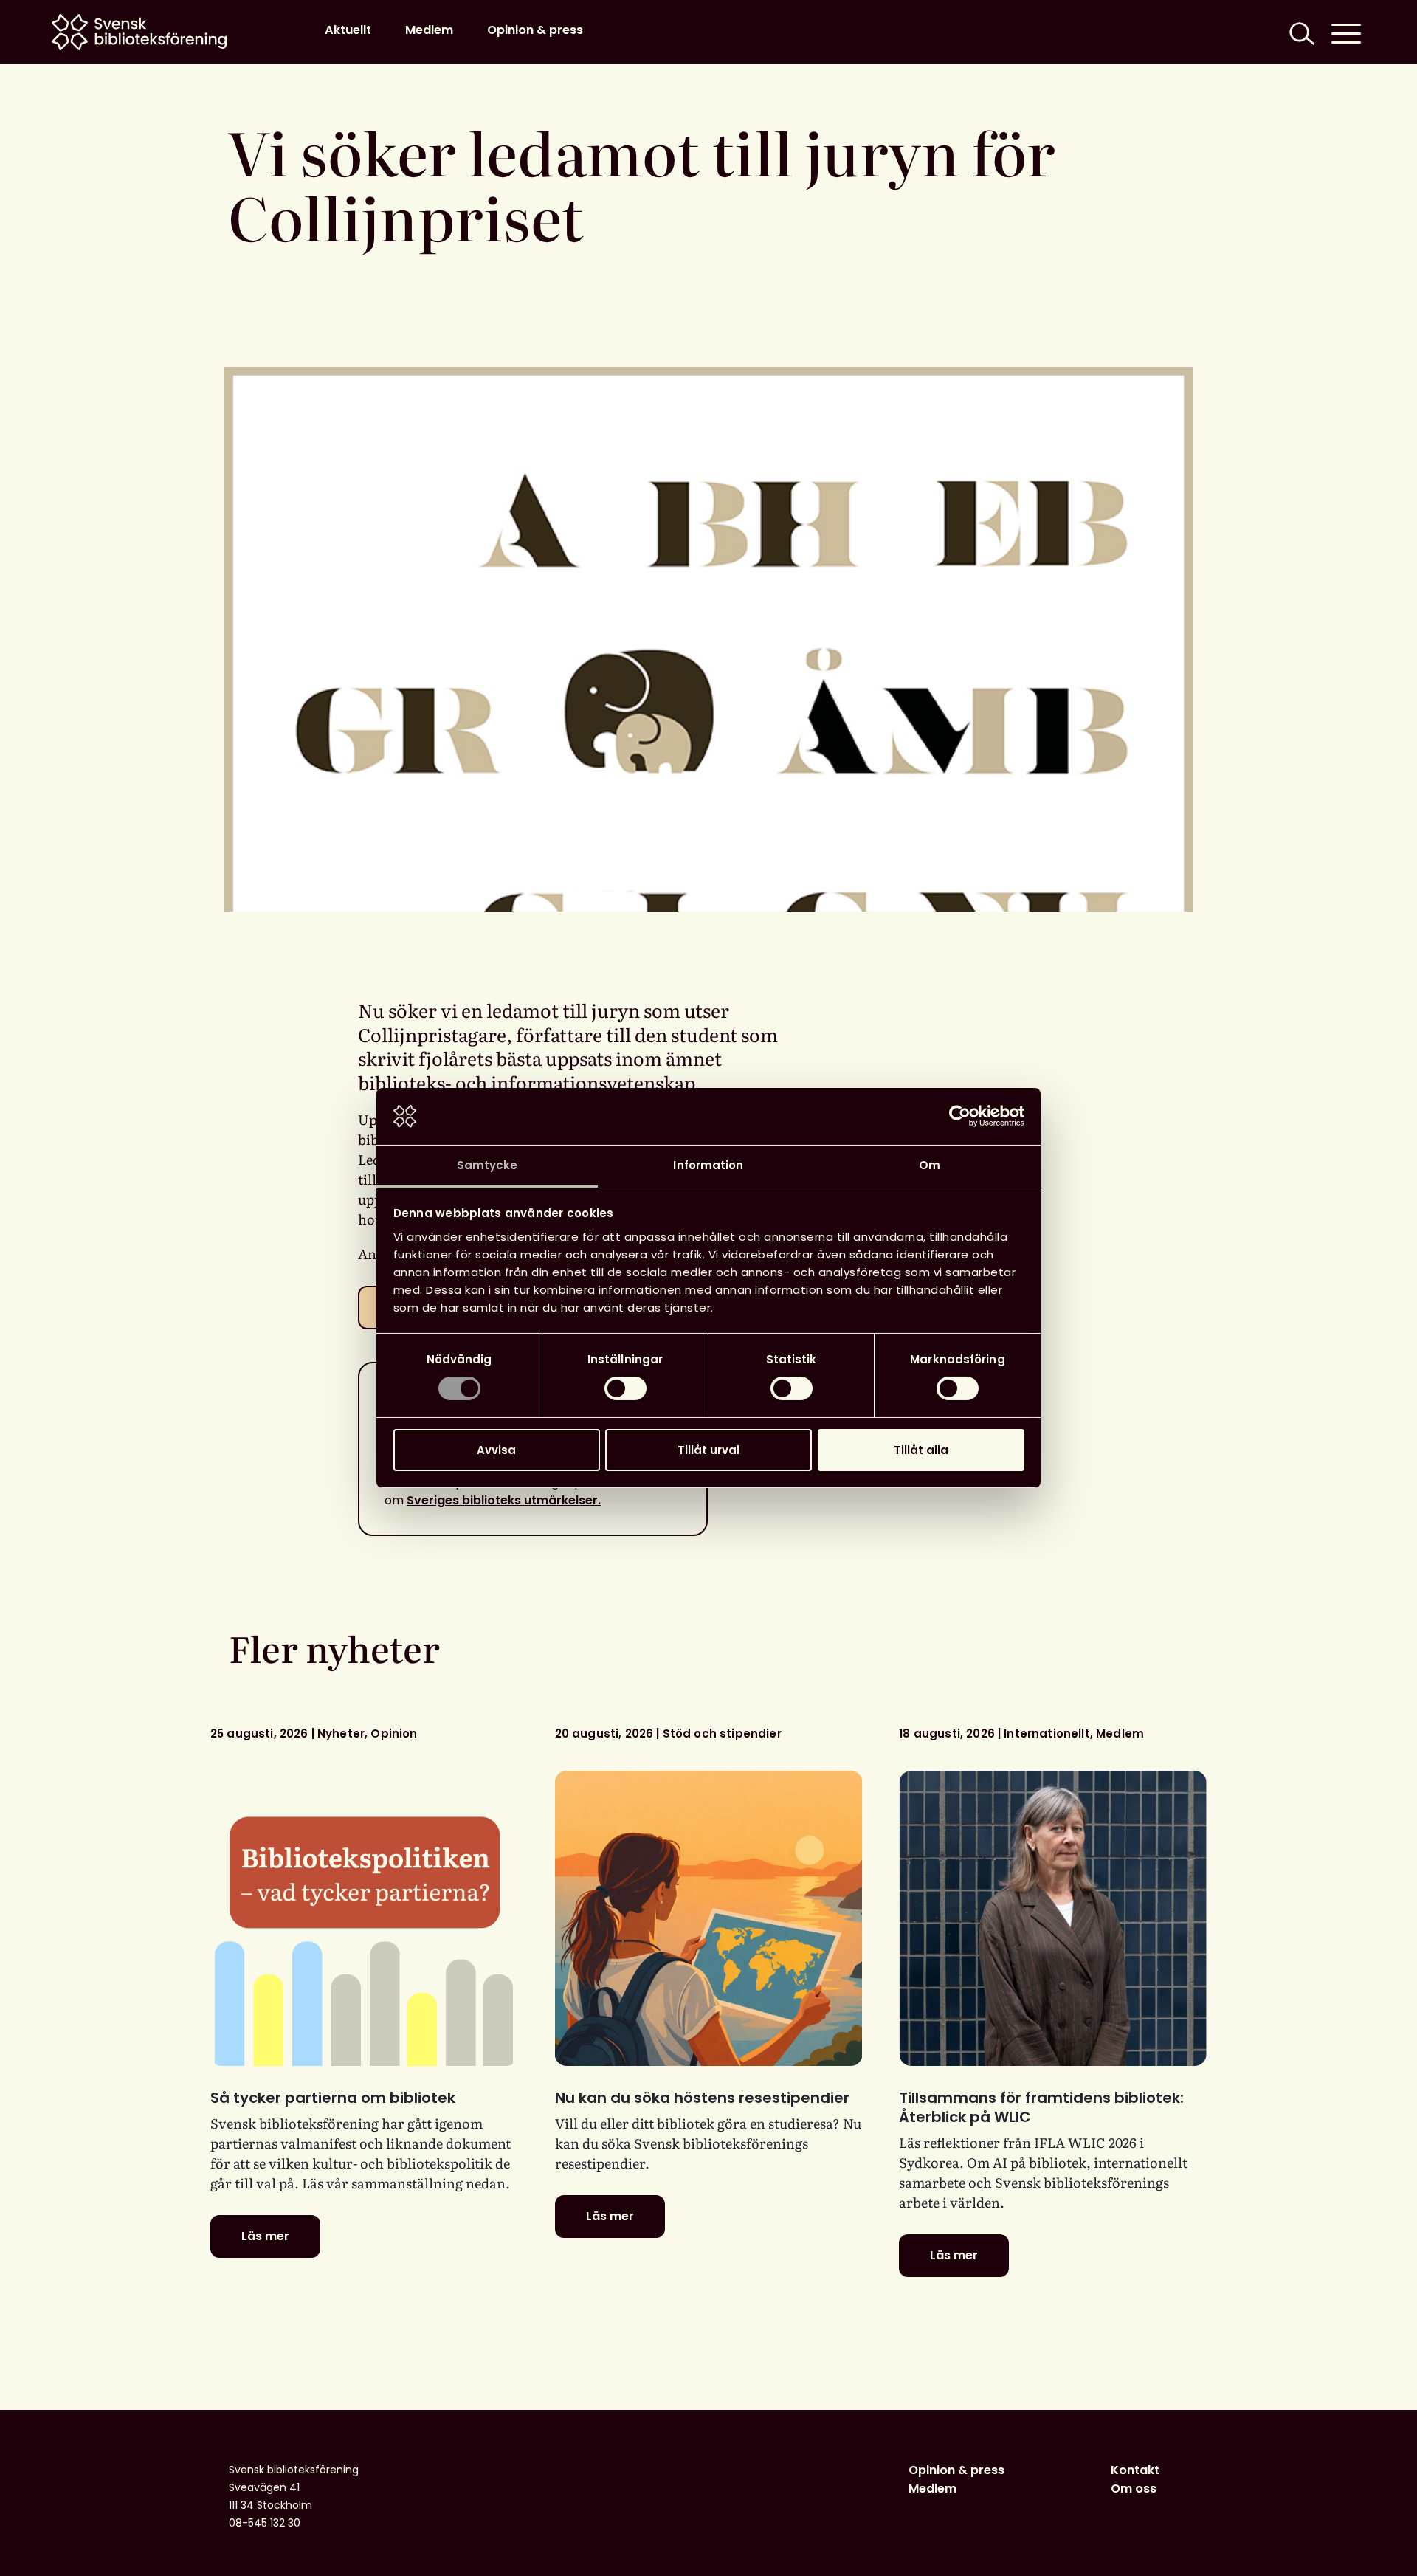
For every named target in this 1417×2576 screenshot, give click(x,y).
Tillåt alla (921, 1450)
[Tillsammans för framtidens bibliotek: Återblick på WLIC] (1053, 1918)
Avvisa (496, 1450)
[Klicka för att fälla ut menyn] (1346, 32)
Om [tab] (930, 1165)
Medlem (429, 30)
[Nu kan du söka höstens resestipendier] (709, 1918)
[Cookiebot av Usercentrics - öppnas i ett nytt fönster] (960, 1116)
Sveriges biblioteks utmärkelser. (504, 1500)
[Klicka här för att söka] (1300, 32)
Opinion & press (535, 30)
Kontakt (1135, 2470)
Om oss (1134, 2489)
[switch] (625, 1388)
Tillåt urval (708, 1450)
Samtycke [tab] (487, 1165)
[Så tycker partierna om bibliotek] (364, 1918)
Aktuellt (348, 30)
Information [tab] (708, 1165)
